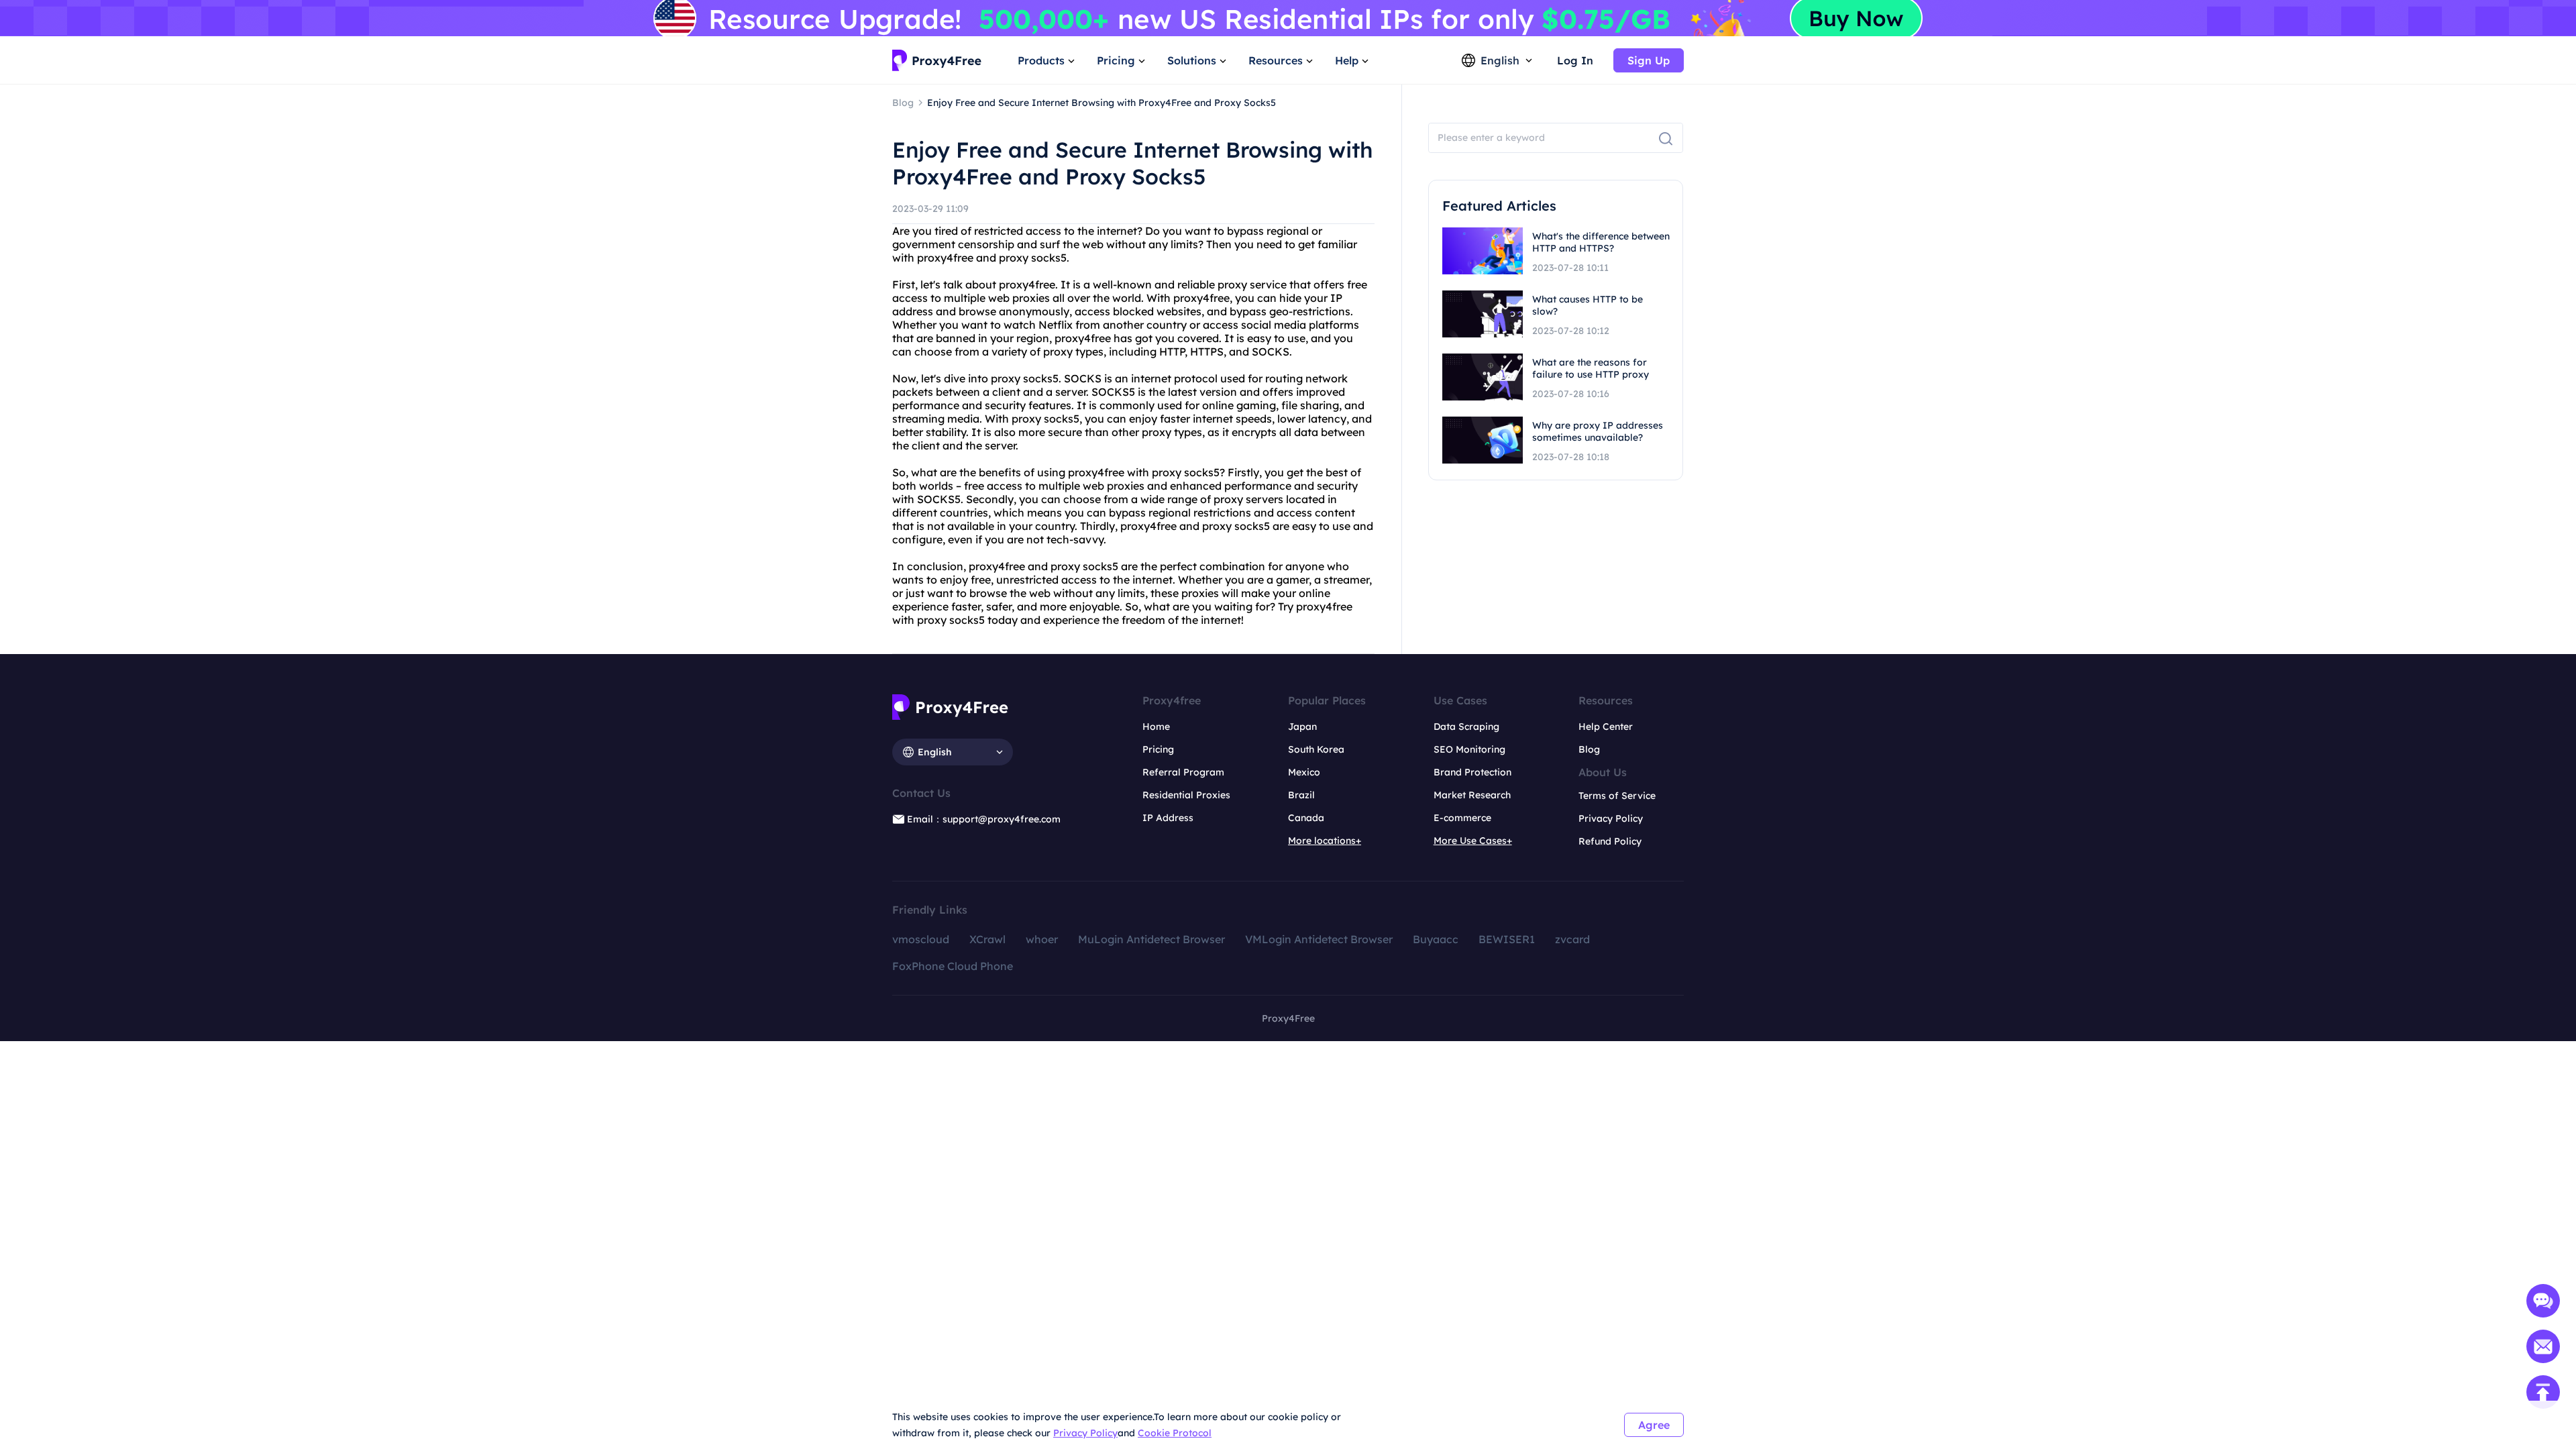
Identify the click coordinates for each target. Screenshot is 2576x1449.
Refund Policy (1610, 841)
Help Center (1606, 727)
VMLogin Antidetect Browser (1319, 939)
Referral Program (1183, 772)
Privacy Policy (1085, 1433)
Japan (1302, 727)
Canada (1306, 818)
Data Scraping (1466, 727)
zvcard (1572, 939)
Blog (1589, 749)
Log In (1575, 60)
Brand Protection (1472, 772)
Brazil (1301, 795)
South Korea (1316, 749)
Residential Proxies (1186, 795)
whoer (1042, 939)
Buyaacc (1436, 939)
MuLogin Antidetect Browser (1151, 939)
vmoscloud (921, 939)
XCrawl (987, 939)
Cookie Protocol (1175, 1433)
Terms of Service (1617, 796)
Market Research (1472, 795)
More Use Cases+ (1473, 841)
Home (1156, 727)
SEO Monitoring (1469, 749)
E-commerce (1462, 818)
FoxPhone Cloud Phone (953, 966)
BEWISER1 (1507, 939)
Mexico (1304, 772)
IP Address (1168, 818)
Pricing (1158, 749)
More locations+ (1325, 841)
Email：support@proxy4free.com (984, 819)
